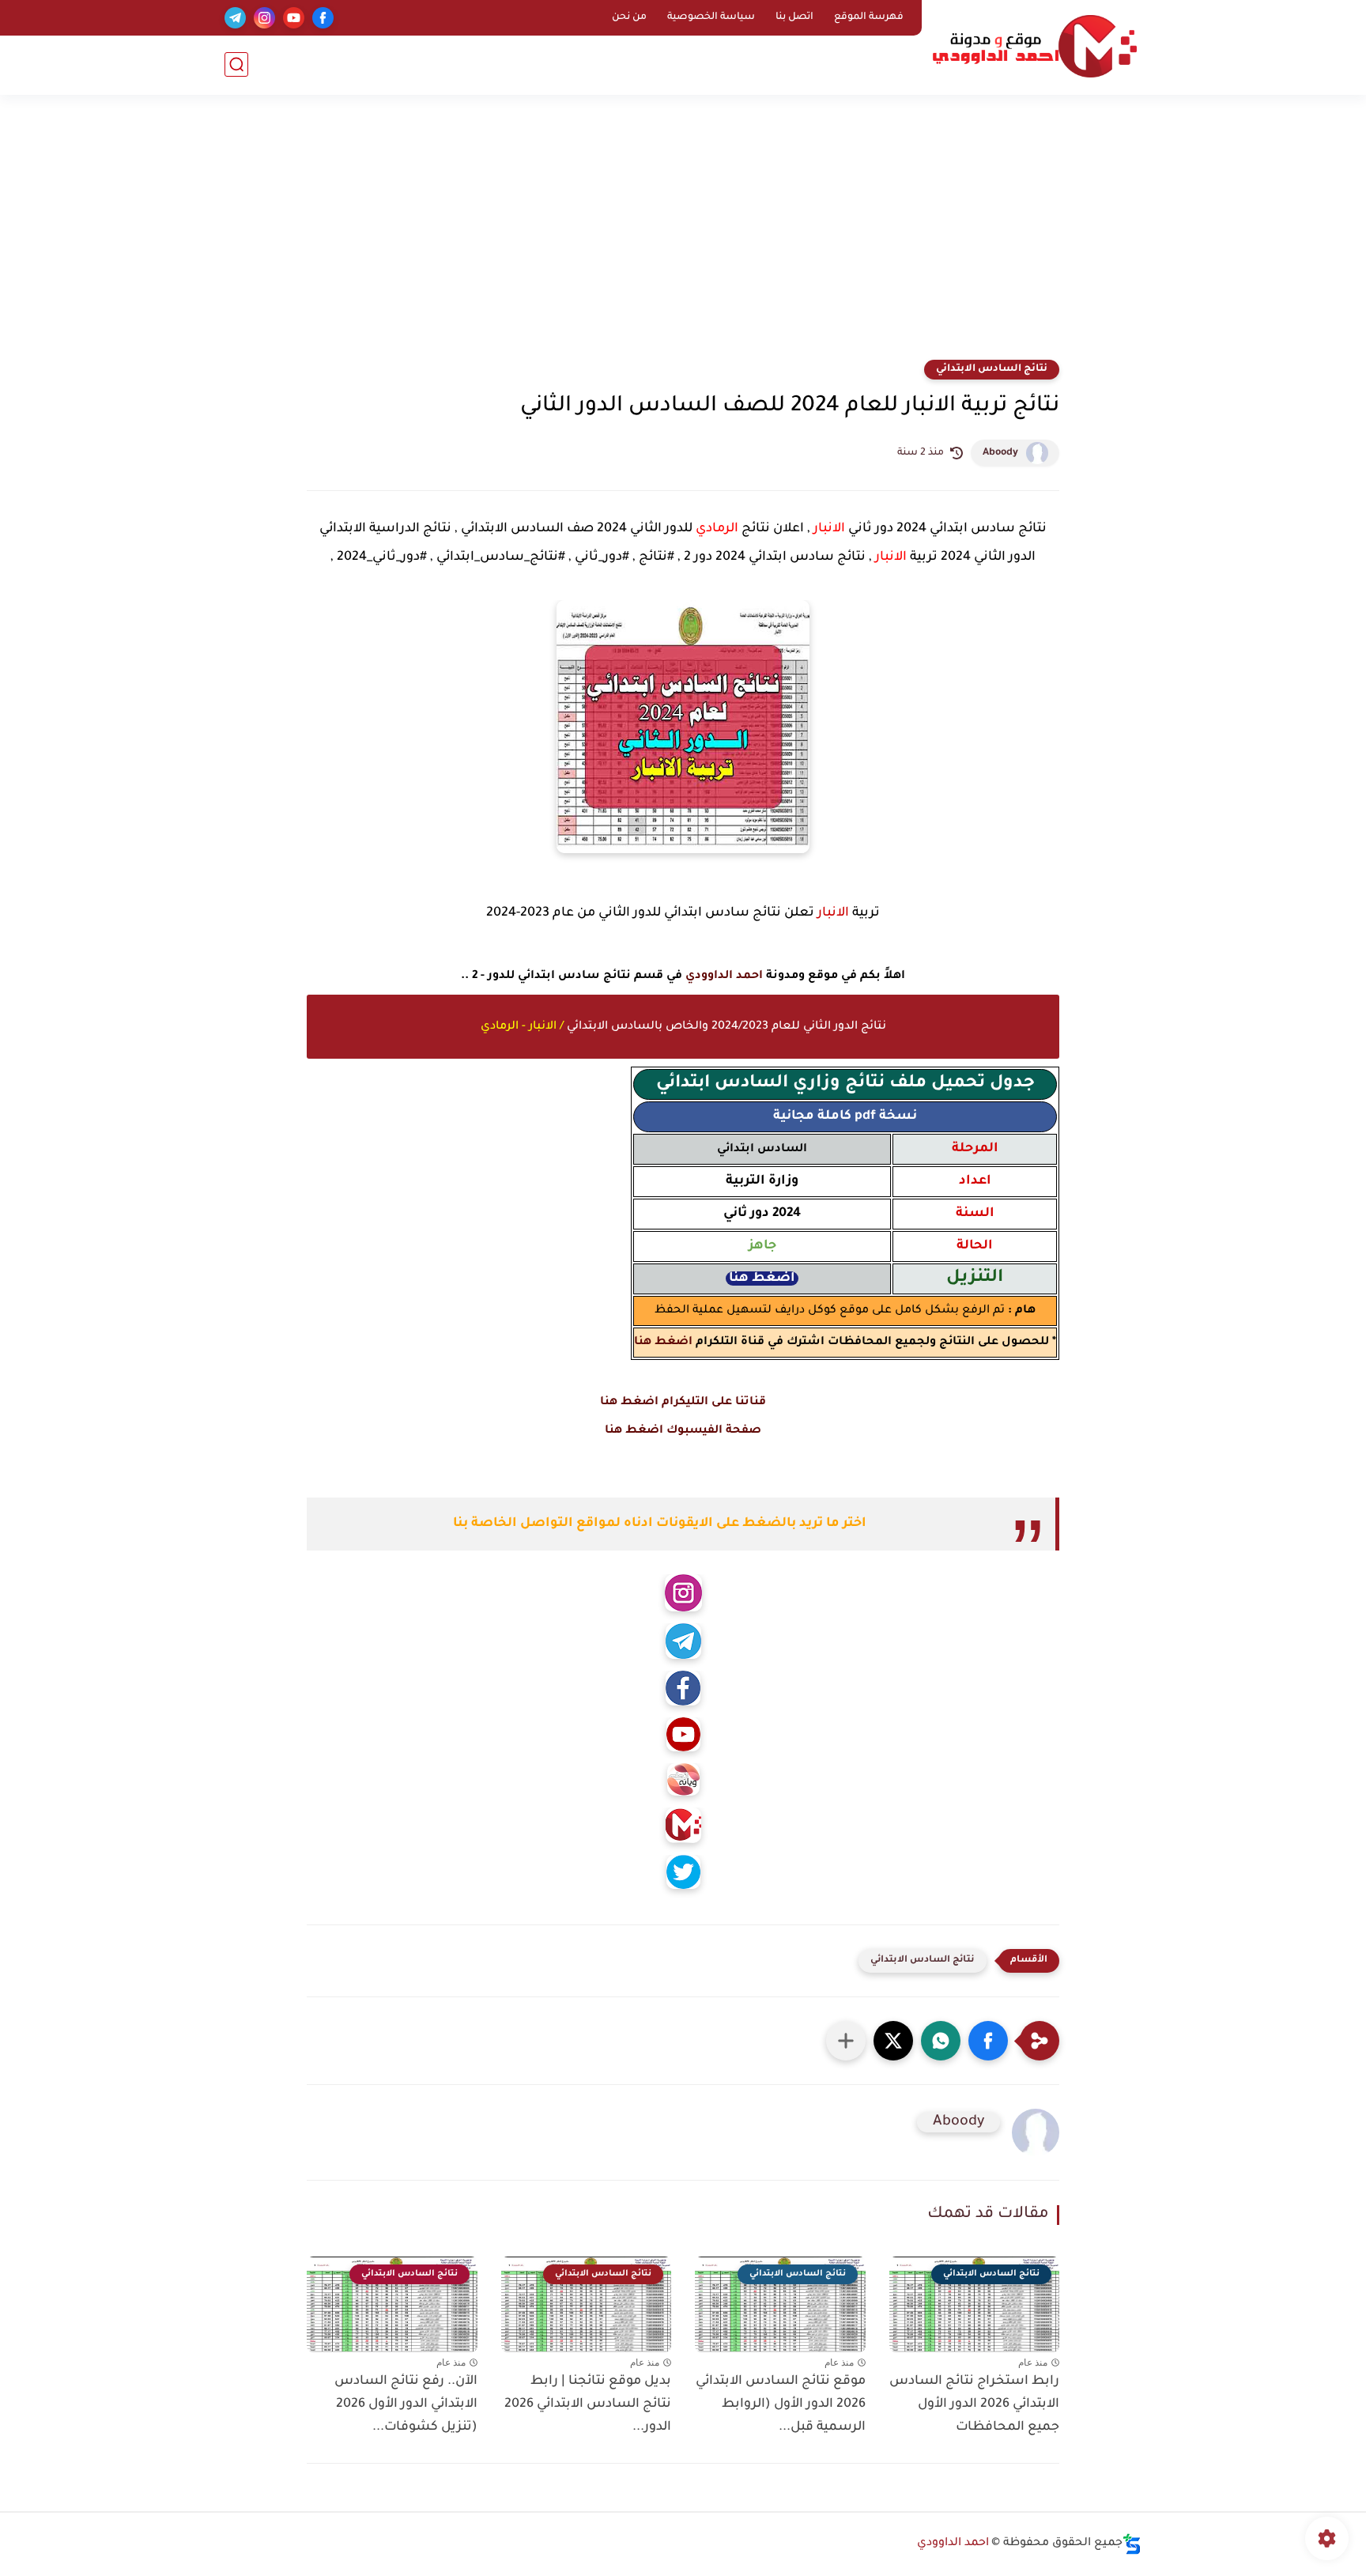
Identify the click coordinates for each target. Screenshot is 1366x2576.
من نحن (629, 17)
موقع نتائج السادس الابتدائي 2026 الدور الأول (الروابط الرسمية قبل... (781, 2404)
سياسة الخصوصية (711, 17)
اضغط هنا (663, 1343)
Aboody (1000, 453)
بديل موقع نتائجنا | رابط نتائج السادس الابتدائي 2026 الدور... (588, 2404)
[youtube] (294, 18)
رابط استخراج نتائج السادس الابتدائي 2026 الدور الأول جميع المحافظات (974, 2404)
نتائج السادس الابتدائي (992, 369)
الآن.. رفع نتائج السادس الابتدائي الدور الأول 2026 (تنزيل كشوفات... (406, 2404)
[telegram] (235, 18)
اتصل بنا (794, 17)
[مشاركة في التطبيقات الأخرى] (846, 2041)
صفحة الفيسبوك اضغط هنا (683, 1431)
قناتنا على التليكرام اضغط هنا (683, 1403)
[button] (988, 2041)
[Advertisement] (683, 237)
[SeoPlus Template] (1132, 2544)
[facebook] (323, 18)
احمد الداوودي (724, 976)
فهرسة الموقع (869, 17)
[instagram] (264, 18)
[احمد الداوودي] (1035, 46)
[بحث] (236, 64)
